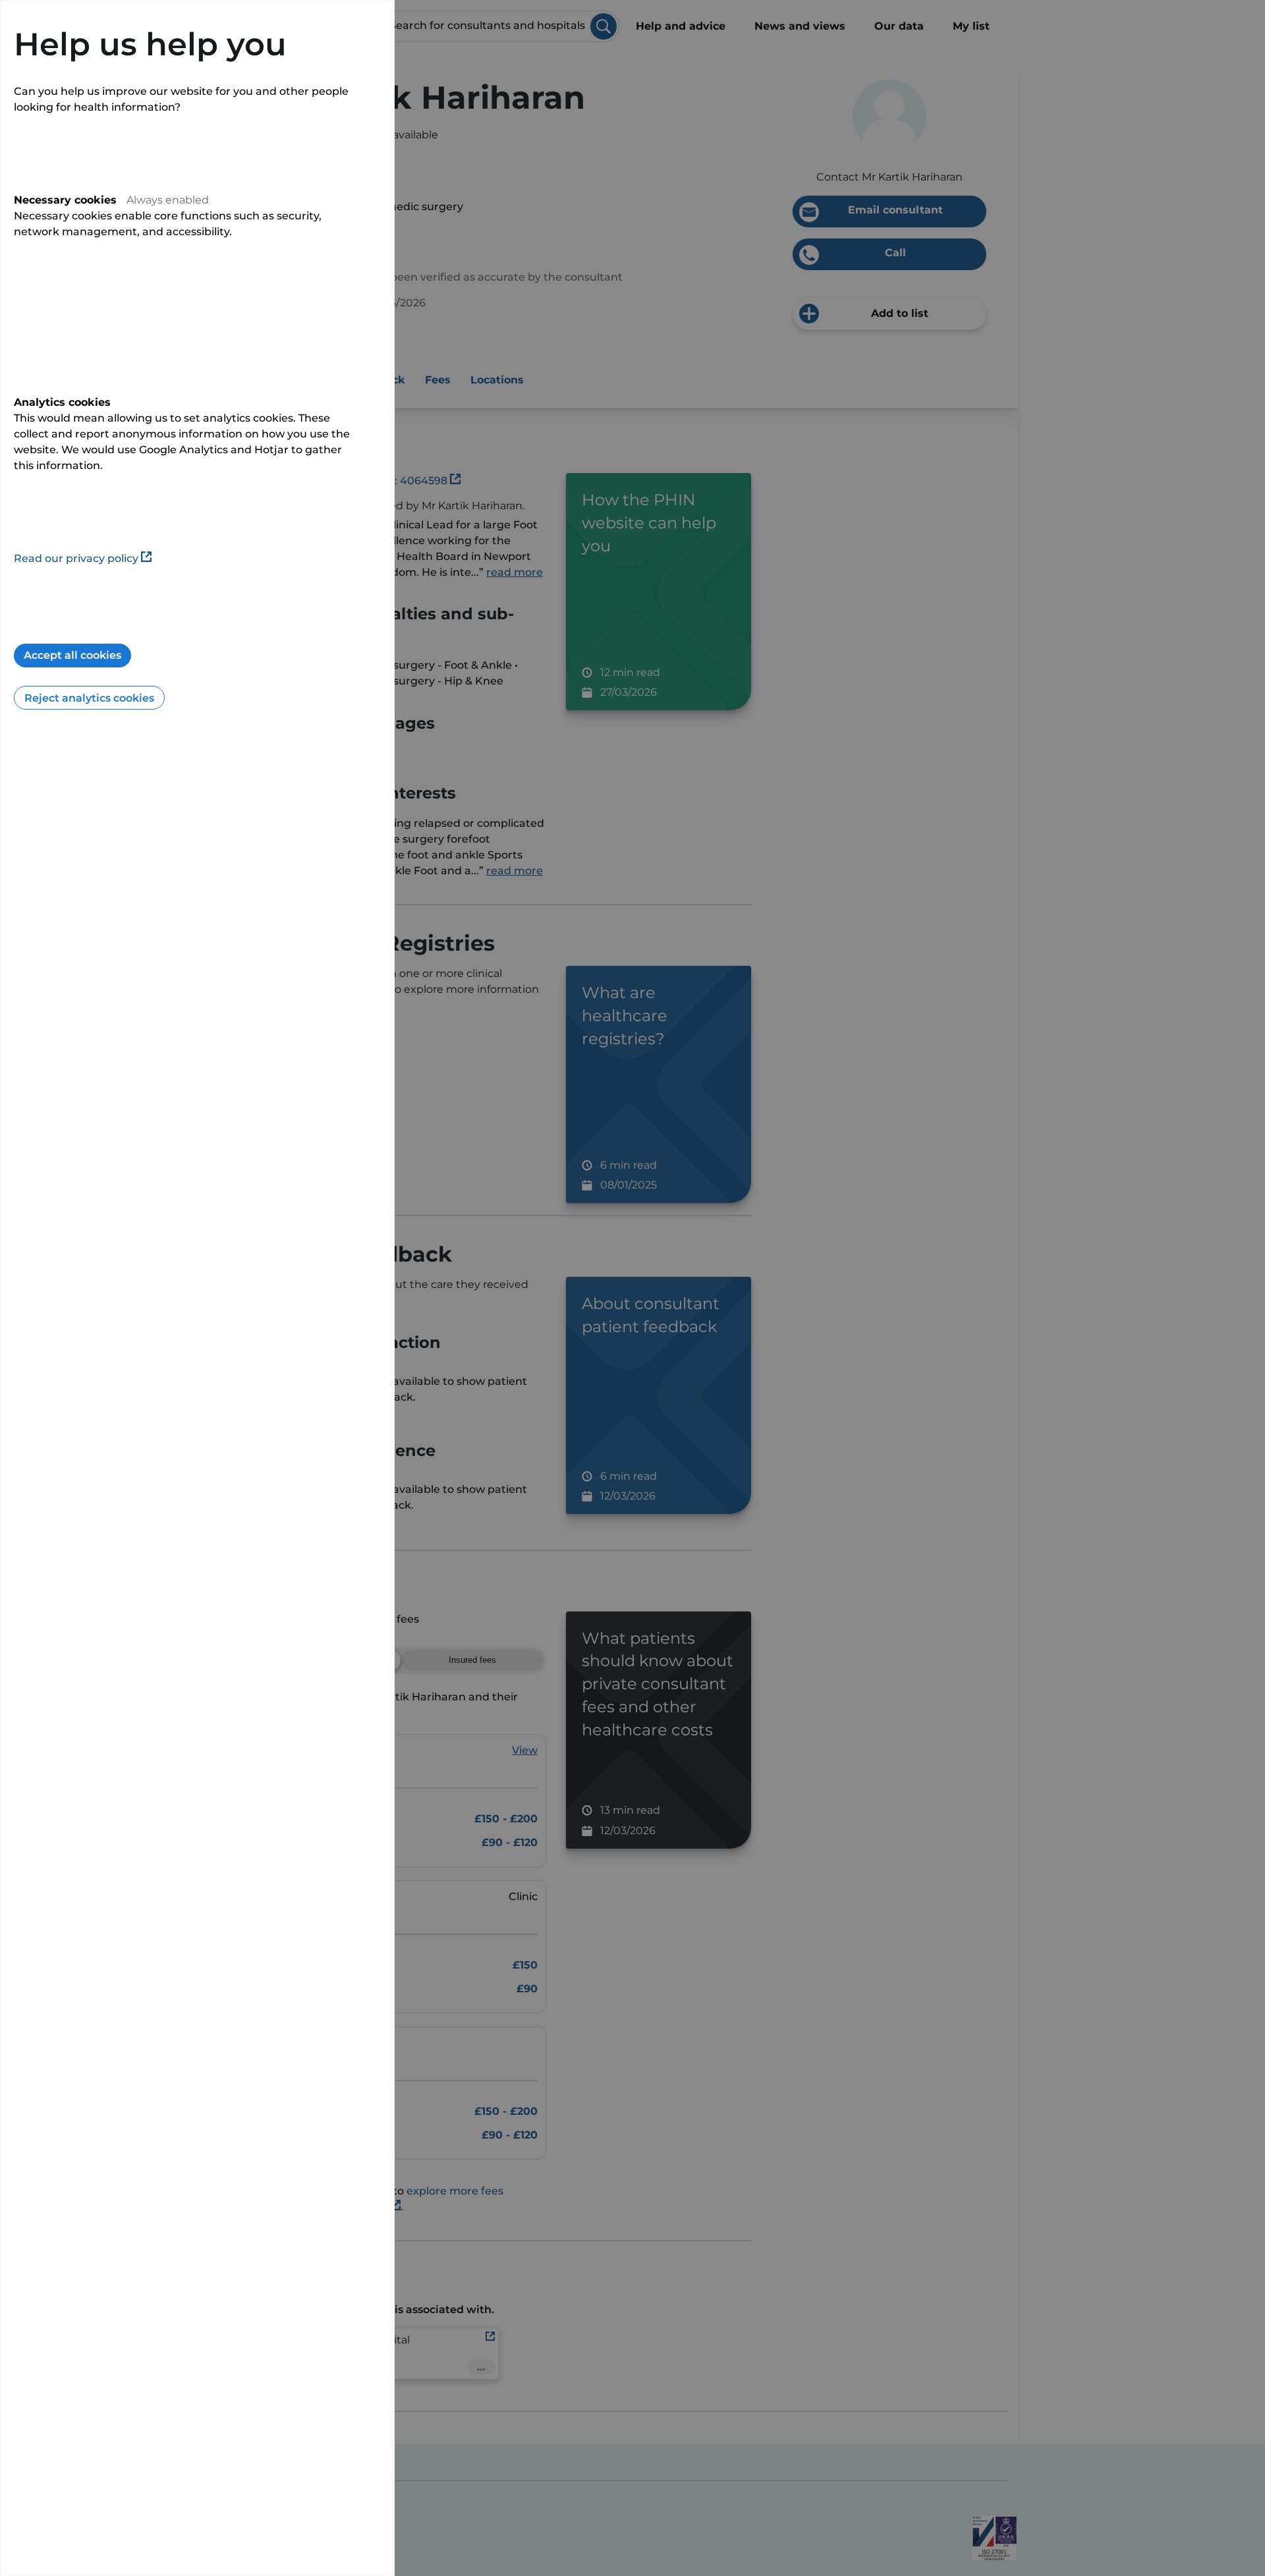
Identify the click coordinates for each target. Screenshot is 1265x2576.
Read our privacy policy (76, 558)
